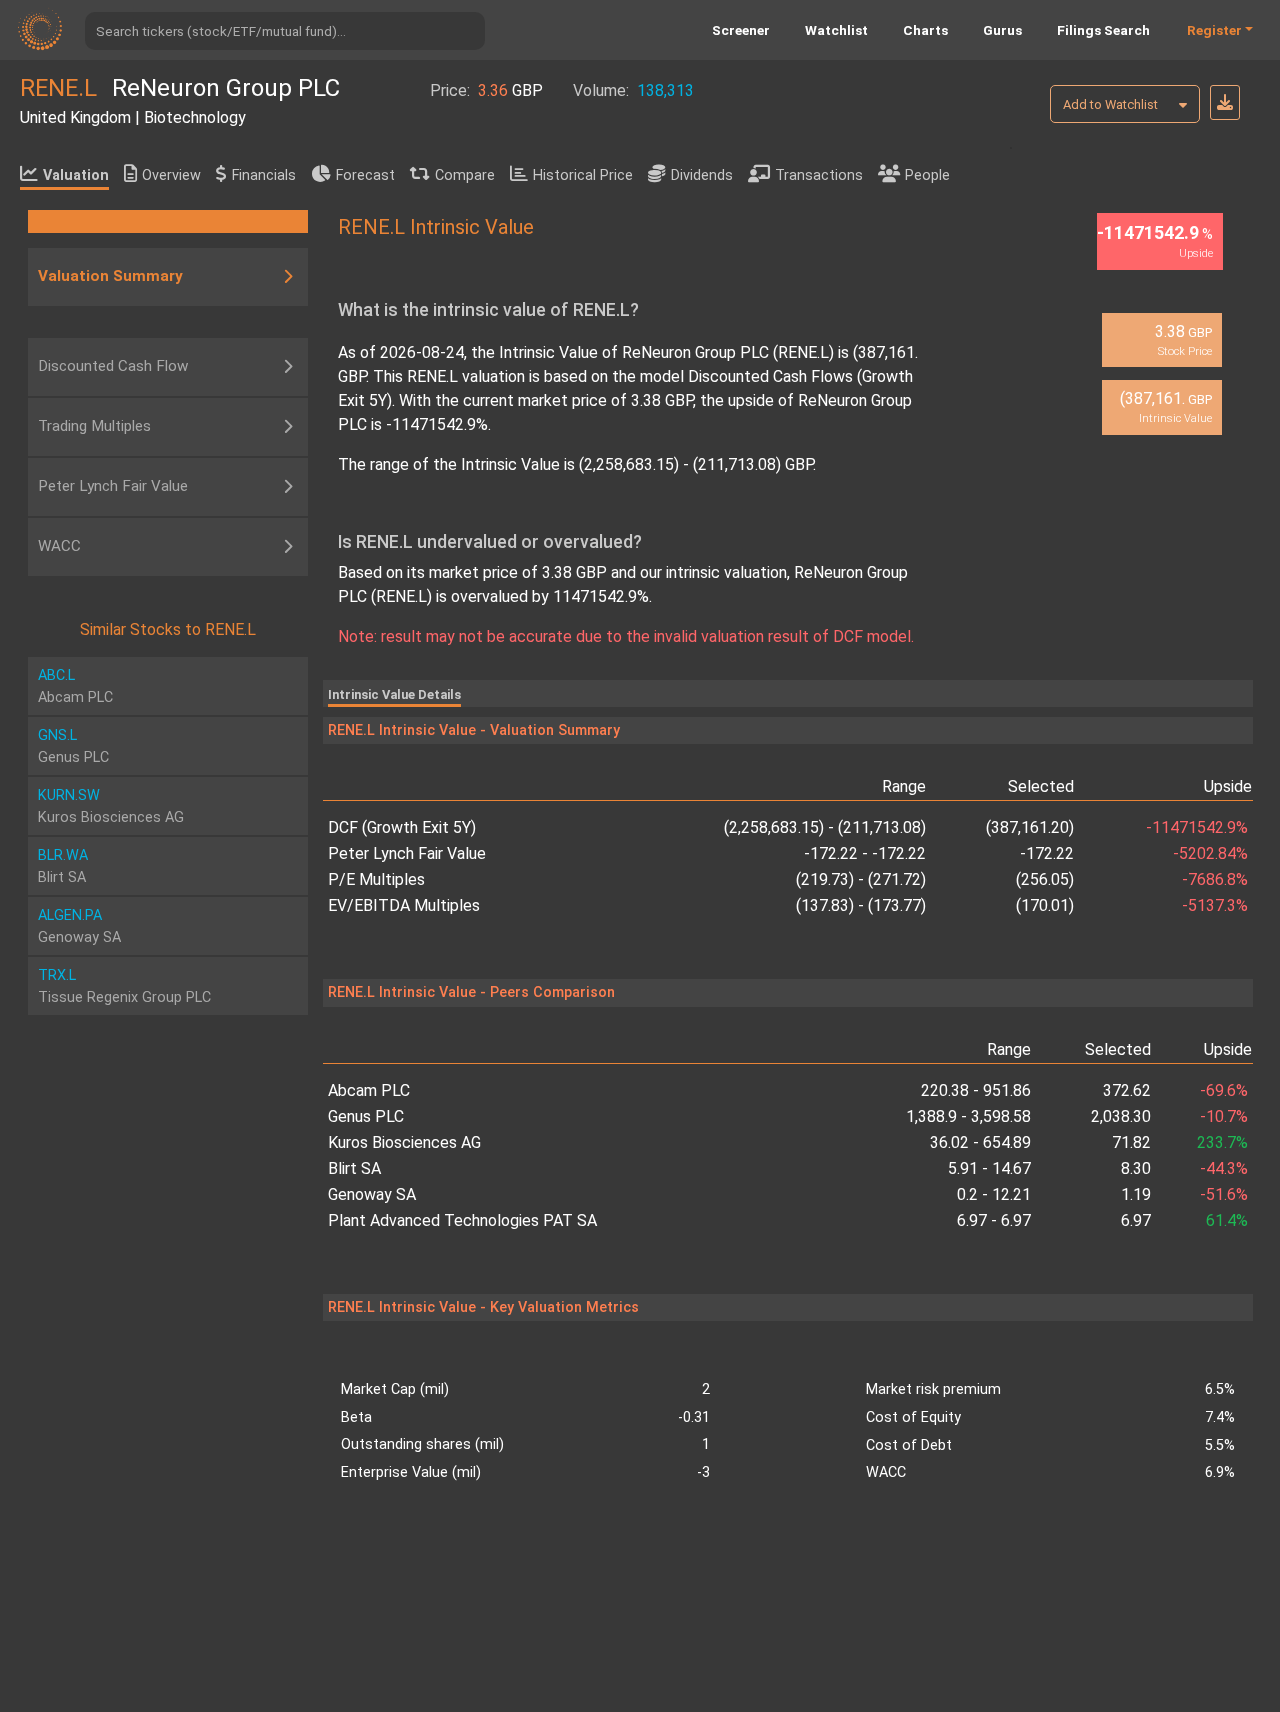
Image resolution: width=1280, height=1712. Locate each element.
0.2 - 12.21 (994, 1194)
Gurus (1002, 30)
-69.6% (1224, 1090)
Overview (171, 175)
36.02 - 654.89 (980, 1142)
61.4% (1227, 1220)
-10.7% (1224, 1116)
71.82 (1131, 1142)
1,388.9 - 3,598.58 (968, 1116)
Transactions (819, 175)
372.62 (1127, 1090)
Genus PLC (366, 1116)
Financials (264, 175)
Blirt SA (354, 1168)
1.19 (1136, 1194)
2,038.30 (1121, 1116)
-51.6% (1224, 1194)
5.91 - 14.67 (989, 1168)
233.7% (1222, 1142)
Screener (741, 30)
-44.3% (1224, 1168)
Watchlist (836, 30)
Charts (925, 30)
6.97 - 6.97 (994, 1220)
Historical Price (583, 175)
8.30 (1136, 1168)
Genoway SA (372, 1194)
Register (1214, 30)
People (927, 175)
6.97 (1136, 1220)
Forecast (365, 175)
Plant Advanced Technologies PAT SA (462, 1220)
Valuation (76, 175)
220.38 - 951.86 (976, 1090)
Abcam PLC (369, 1090)
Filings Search (1103, 30)
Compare (465, 175)
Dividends (702, 175)
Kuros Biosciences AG (404, 1142)
